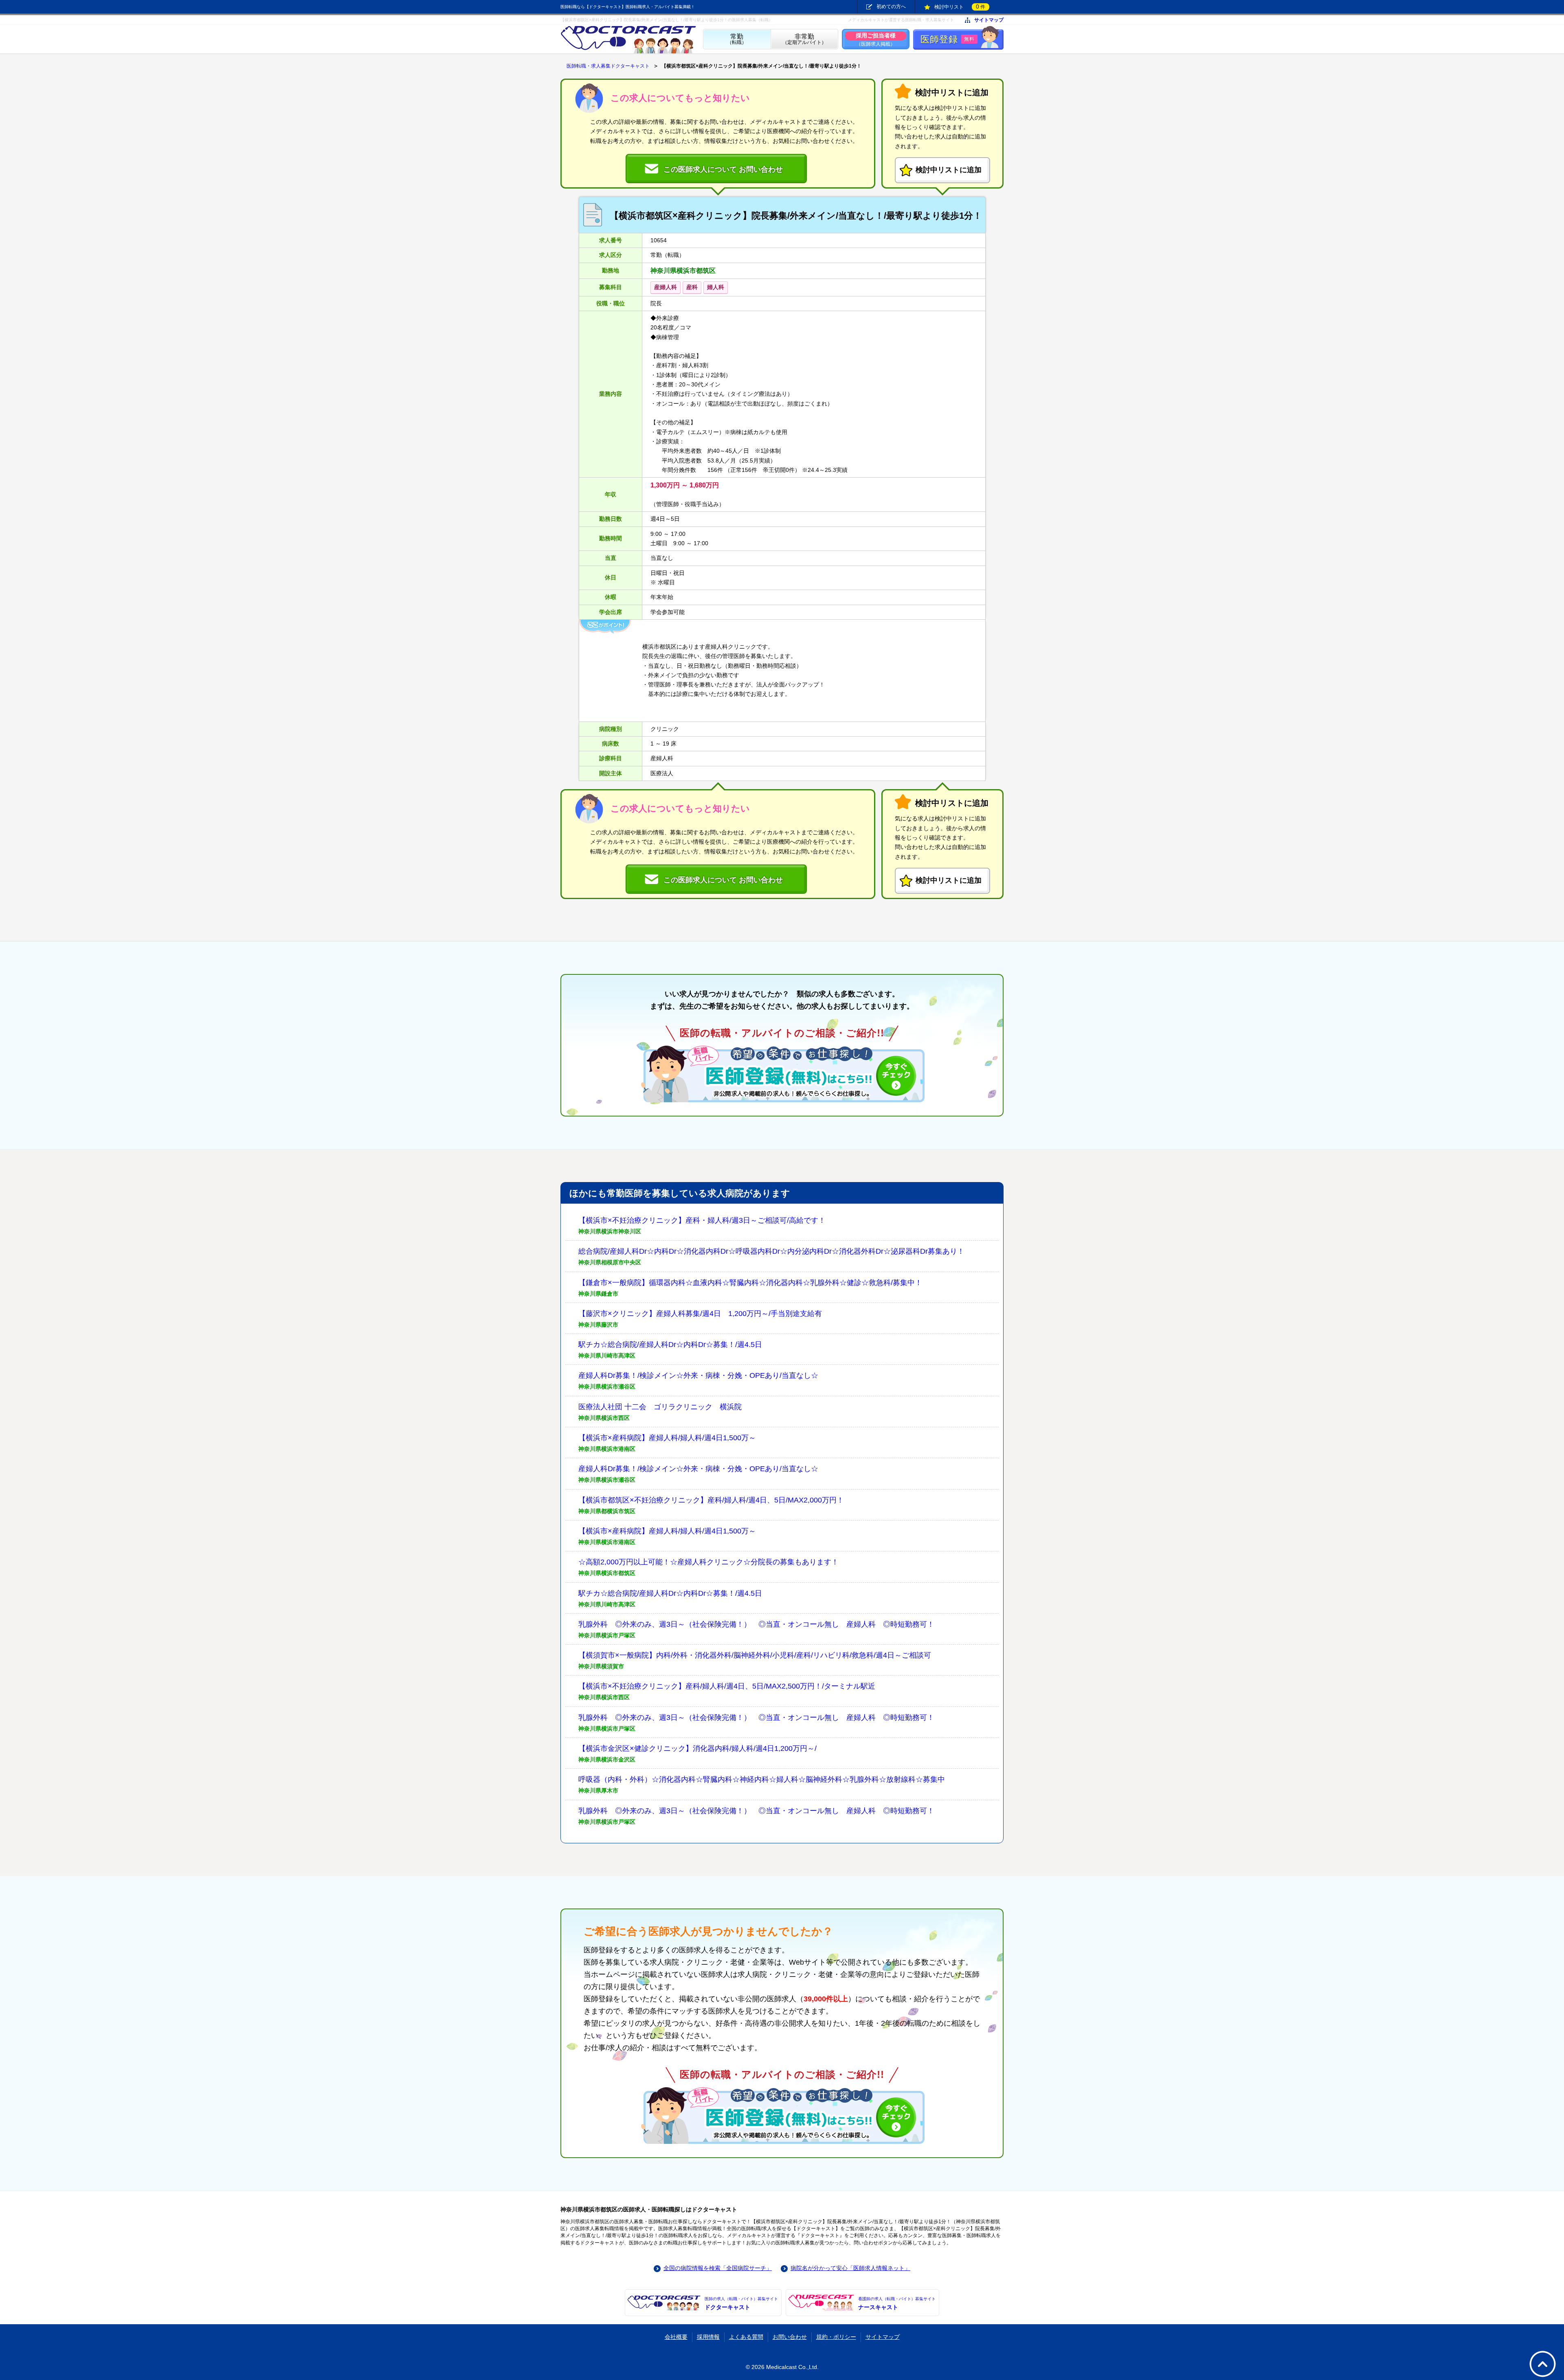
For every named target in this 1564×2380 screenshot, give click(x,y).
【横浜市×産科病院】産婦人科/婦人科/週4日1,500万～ (667, 1438)
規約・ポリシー (836, 2337)
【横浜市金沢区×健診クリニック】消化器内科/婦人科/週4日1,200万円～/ (697, 1748)
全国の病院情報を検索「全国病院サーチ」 (718, 2268)
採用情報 (708, 2337)
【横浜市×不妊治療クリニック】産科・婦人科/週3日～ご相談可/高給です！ (702, 1220)
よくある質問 (746, 2337)
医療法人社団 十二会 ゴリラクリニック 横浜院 (660, 1407)
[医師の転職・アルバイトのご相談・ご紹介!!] (782, 1074)
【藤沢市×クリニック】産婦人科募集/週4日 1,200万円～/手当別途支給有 (700, 1314)
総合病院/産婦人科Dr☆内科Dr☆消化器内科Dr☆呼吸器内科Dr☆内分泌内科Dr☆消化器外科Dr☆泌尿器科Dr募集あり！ (771, 1251)
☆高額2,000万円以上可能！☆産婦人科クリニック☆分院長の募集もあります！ (708, 1562)
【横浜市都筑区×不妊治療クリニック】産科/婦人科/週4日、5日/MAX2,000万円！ (711, 1500)
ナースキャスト (897, 2303)
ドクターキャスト (741, 2303)
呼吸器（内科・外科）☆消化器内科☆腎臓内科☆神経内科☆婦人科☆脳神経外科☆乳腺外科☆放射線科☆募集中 (762, 1779)
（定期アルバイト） (804, 39)
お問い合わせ (790, 2337)
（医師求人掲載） (876, 39)
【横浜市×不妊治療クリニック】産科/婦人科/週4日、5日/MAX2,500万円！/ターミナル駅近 (727, 1686)
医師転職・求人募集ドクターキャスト (608, 66)
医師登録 (948, 39)
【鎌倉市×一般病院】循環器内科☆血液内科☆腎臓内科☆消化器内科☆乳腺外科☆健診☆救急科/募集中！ (750, 1283)
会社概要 (676, 2337)
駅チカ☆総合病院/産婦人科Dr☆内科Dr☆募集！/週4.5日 (670, 1345)
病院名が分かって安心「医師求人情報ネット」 (850, 2268)
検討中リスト (960, 7)
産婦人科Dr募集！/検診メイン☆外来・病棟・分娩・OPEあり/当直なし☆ (698, 1375)
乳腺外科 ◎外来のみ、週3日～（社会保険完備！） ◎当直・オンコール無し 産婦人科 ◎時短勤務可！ (756, 1624)
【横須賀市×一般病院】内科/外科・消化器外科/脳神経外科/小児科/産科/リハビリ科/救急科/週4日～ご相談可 (755, 1655)
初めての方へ (891, 7)
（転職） (737, 39)
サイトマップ (989, 20)
